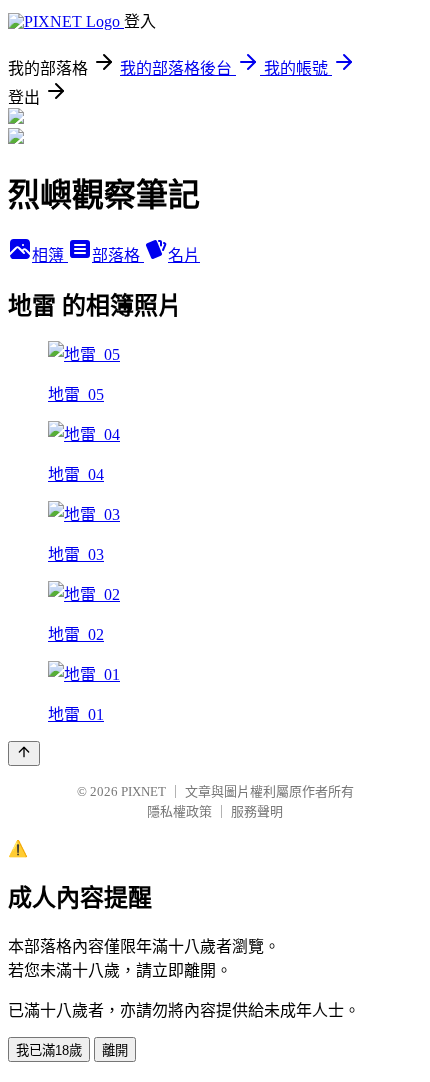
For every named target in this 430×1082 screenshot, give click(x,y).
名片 (184, 255)
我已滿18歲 (49, 1050)
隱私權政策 (179, 811)
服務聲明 (257, 811)
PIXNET (143, 791)
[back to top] (24, 753)
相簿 (50, 255)
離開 (115, 1050)
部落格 (118, 255)
